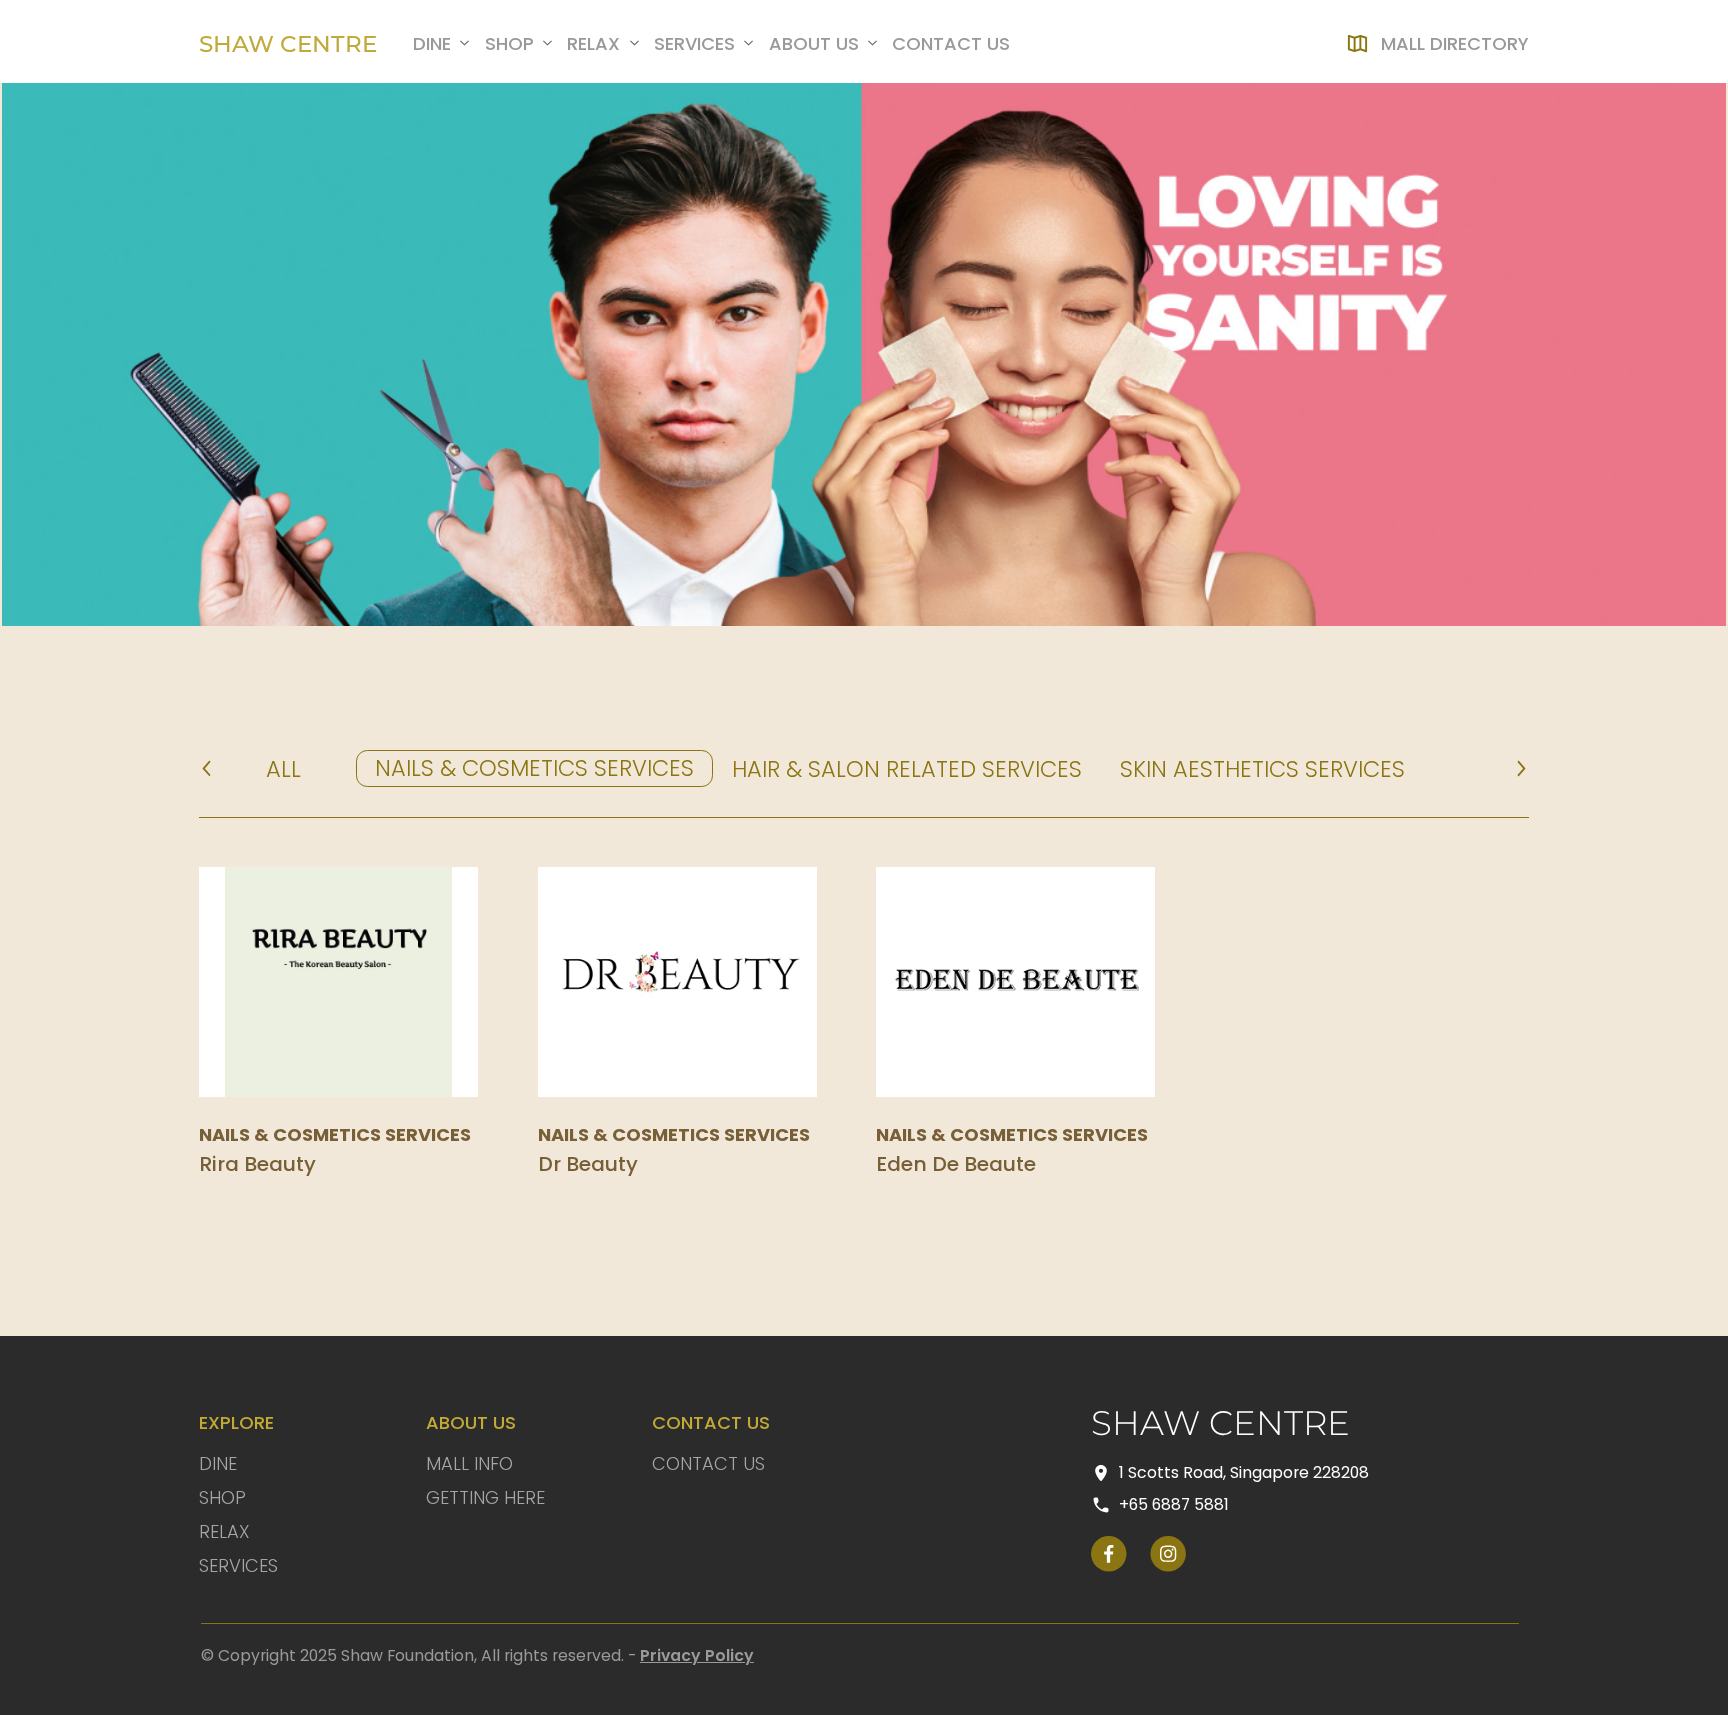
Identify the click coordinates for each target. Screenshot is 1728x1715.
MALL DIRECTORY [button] (1455, 44)
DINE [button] (432, 44)
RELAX (224, 1531)
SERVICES (238, 1565)
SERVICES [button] (694, 44)
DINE (218, 1463)
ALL (283, 769)
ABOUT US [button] (814, 44)
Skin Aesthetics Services (1262, 769)
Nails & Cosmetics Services (534, 768)
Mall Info (469, 1463)
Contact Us (708, 1463)
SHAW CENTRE (288, 43)
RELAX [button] (593, 44)
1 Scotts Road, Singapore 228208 (1244, 1472)
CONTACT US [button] (951, 44)
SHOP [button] (509, 44)
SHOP (222, 1497)
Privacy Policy (697, 1655)
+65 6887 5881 (1174, 1504)
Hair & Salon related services (907, 769)
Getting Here (485, 1497)
